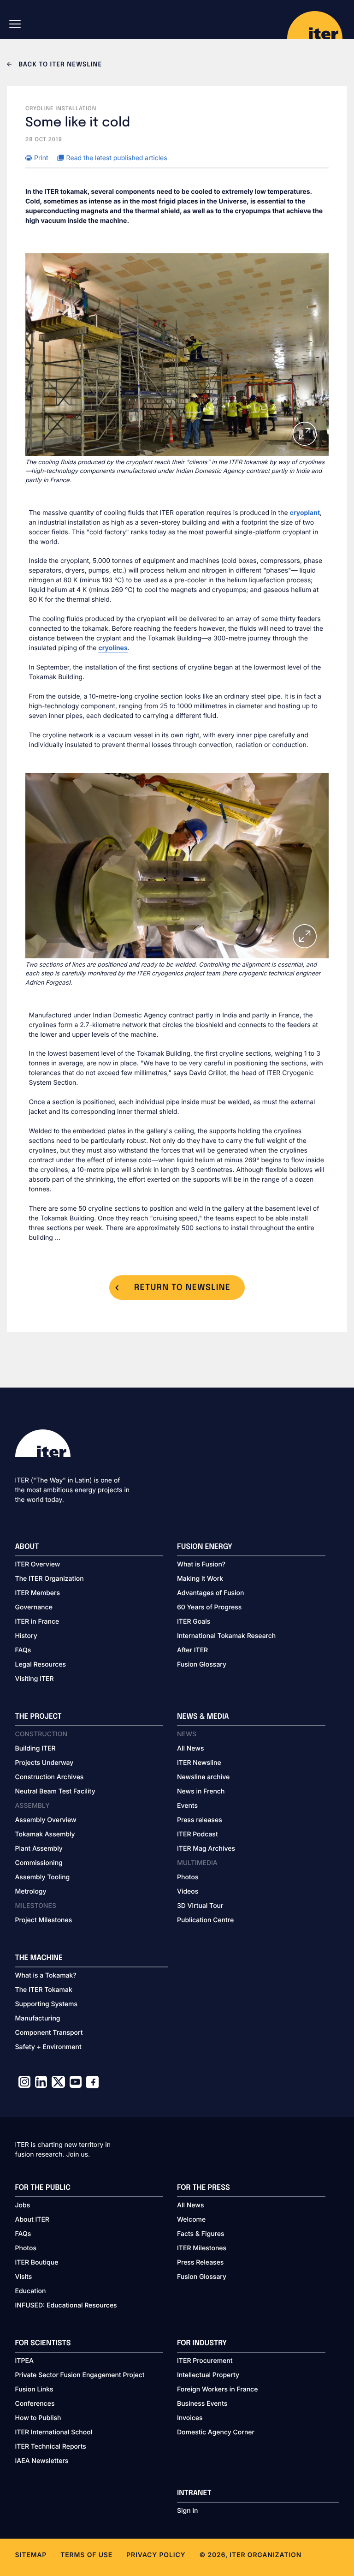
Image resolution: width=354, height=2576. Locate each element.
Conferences (35, 2404)
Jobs (23, 2205)
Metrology (31, 1892)
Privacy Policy (156, 2555)
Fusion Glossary (202, 1665)
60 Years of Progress (209, 1607)
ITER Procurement (205, 2361)
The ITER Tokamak (44, 1990)
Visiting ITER (35, 1679)
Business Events (202, 2404)
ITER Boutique (37, 2262)
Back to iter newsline (59, 65)
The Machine (39, 1958)
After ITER (192, 1650)
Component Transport (49, 2033)
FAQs (23, 1650)
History (26, 1636)
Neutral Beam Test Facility (55, 1791)
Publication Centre (205, 1920)
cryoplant (305, 513)
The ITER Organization (50, 1579)
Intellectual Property (208, 2375)
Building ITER (35, 1748)
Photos (188, 1877)
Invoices (190, 2418)
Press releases (200, 1820)
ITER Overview (38, 1564)
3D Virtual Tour (200, 1906)
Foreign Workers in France (217, 2389)
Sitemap (31, 2555)
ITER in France (37, 1622)
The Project (38, 1717)
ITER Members (38, 1593)
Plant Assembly (39, 1849)
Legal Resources (41, 1665)
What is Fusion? (201, 1564)
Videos (188, 1892)
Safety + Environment (48, 2047)
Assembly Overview (46, 1820)
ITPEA (24, 2361)
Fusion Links (34, 2389)
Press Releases (200, 2262)
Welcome (191, 2220)
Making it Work (200, 1579)
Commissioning (39, 1863)
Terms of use (86, 2555)
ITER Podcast (198, 1834)
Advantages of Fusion (211, 1593)
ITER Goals (194, 1622)
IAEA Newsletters (42, 2461)
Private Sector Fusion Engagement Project (80, 2375)
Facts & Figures (201, 2234)
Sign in (187, 2511)
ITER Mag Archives (206, 1849)
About (27, 1547)
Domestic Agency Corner (216, 2432)
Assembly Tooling (43, 1877)
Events (187, 1806)
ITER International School (54, 2432)
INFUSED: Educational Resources (66, 2305)
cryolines (113, 648)
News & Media (203, 1717)
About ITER (32, 2220)
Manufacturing (38, 2018)
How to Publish (38, 2418)
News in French (201, 1791)
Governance (34, 1607)
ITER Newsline (199, 1763)
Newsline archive (203, 1777)
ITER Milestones (202, 2248)
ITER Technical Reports (51, 2447)
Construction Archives (50, 1777)
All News (190, 1748)
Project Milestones (44, 1920)
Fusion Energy (205, 1547)
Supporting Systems (46, 2004)
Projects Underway (44, 1763)
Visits (24, 2277)
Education (31, 2291)
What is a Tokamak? (46, 1975)
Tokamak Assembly (45, 1834)
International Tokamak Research (226, 1636)
